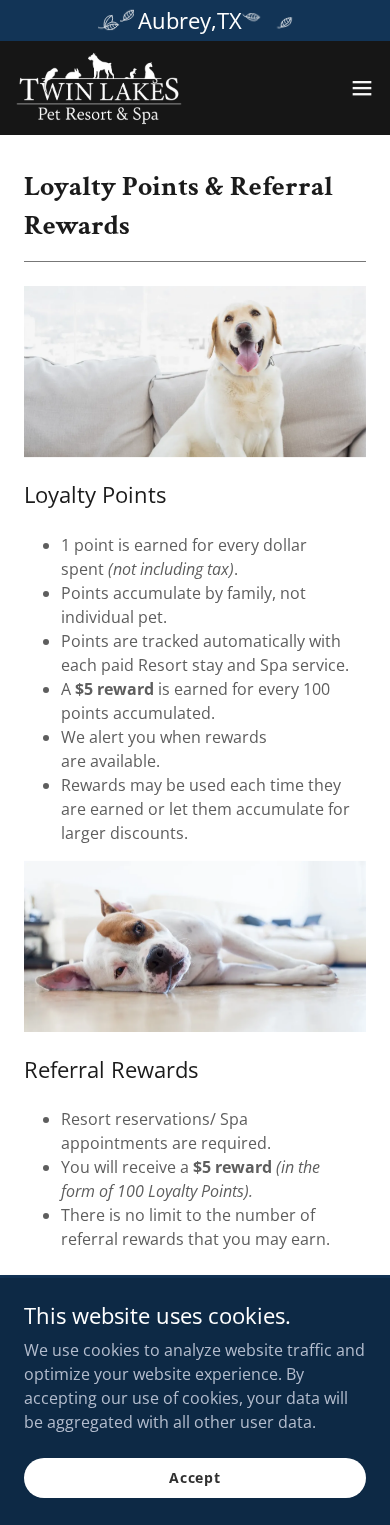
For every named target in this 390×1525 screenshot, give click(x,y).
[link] (99, 88)
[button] (362, 88)
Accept (195, 1477)
